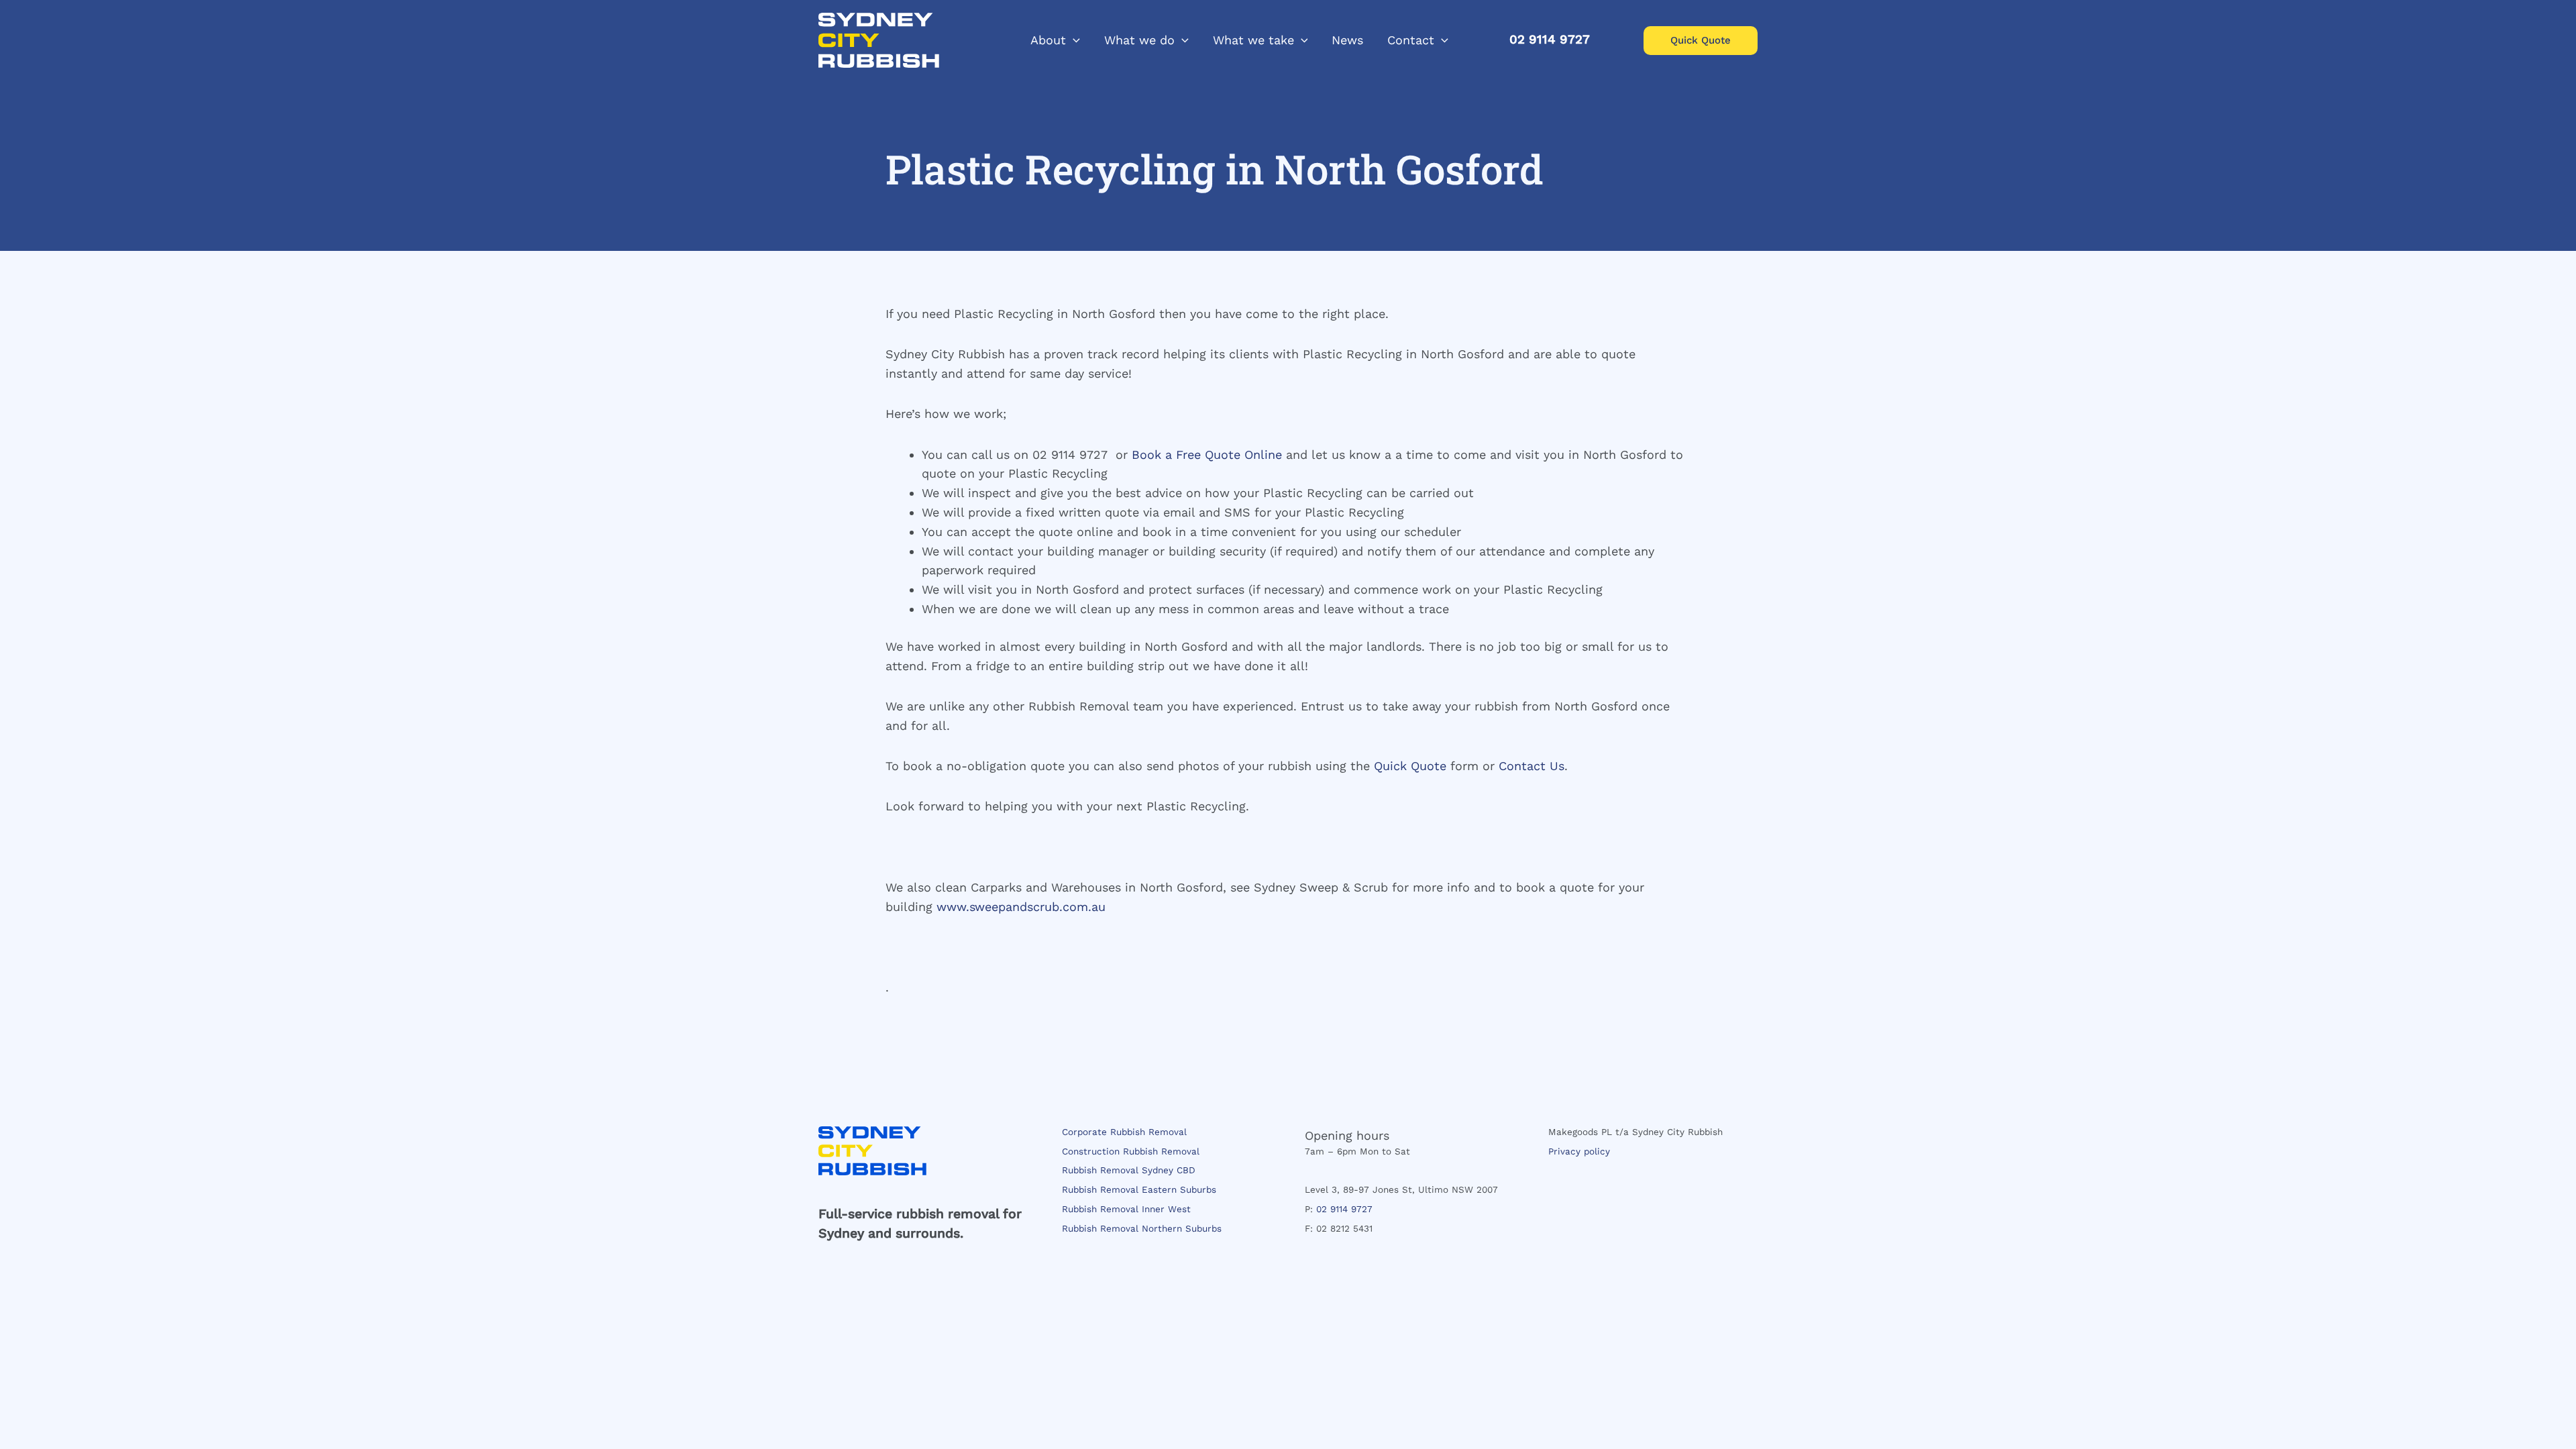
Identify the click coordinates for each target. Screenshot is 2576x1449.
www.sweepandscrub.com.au (1021, 907)
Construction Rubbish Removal (1131, 1151)
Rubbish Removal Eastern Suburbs (1139, 1189)
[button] (1073, 40)
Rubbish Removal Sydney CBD (1129, 1170)
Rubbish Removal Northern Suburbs (1142, 1228)
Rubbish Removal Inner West (1126, 1209)
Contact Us (1532, 766)
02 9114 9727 (1344, 1209)
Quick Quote (1410, 766)
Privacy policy (1579, 1151)
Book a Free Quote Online (1207, 454)
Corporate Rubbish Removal (1124, 1132)
